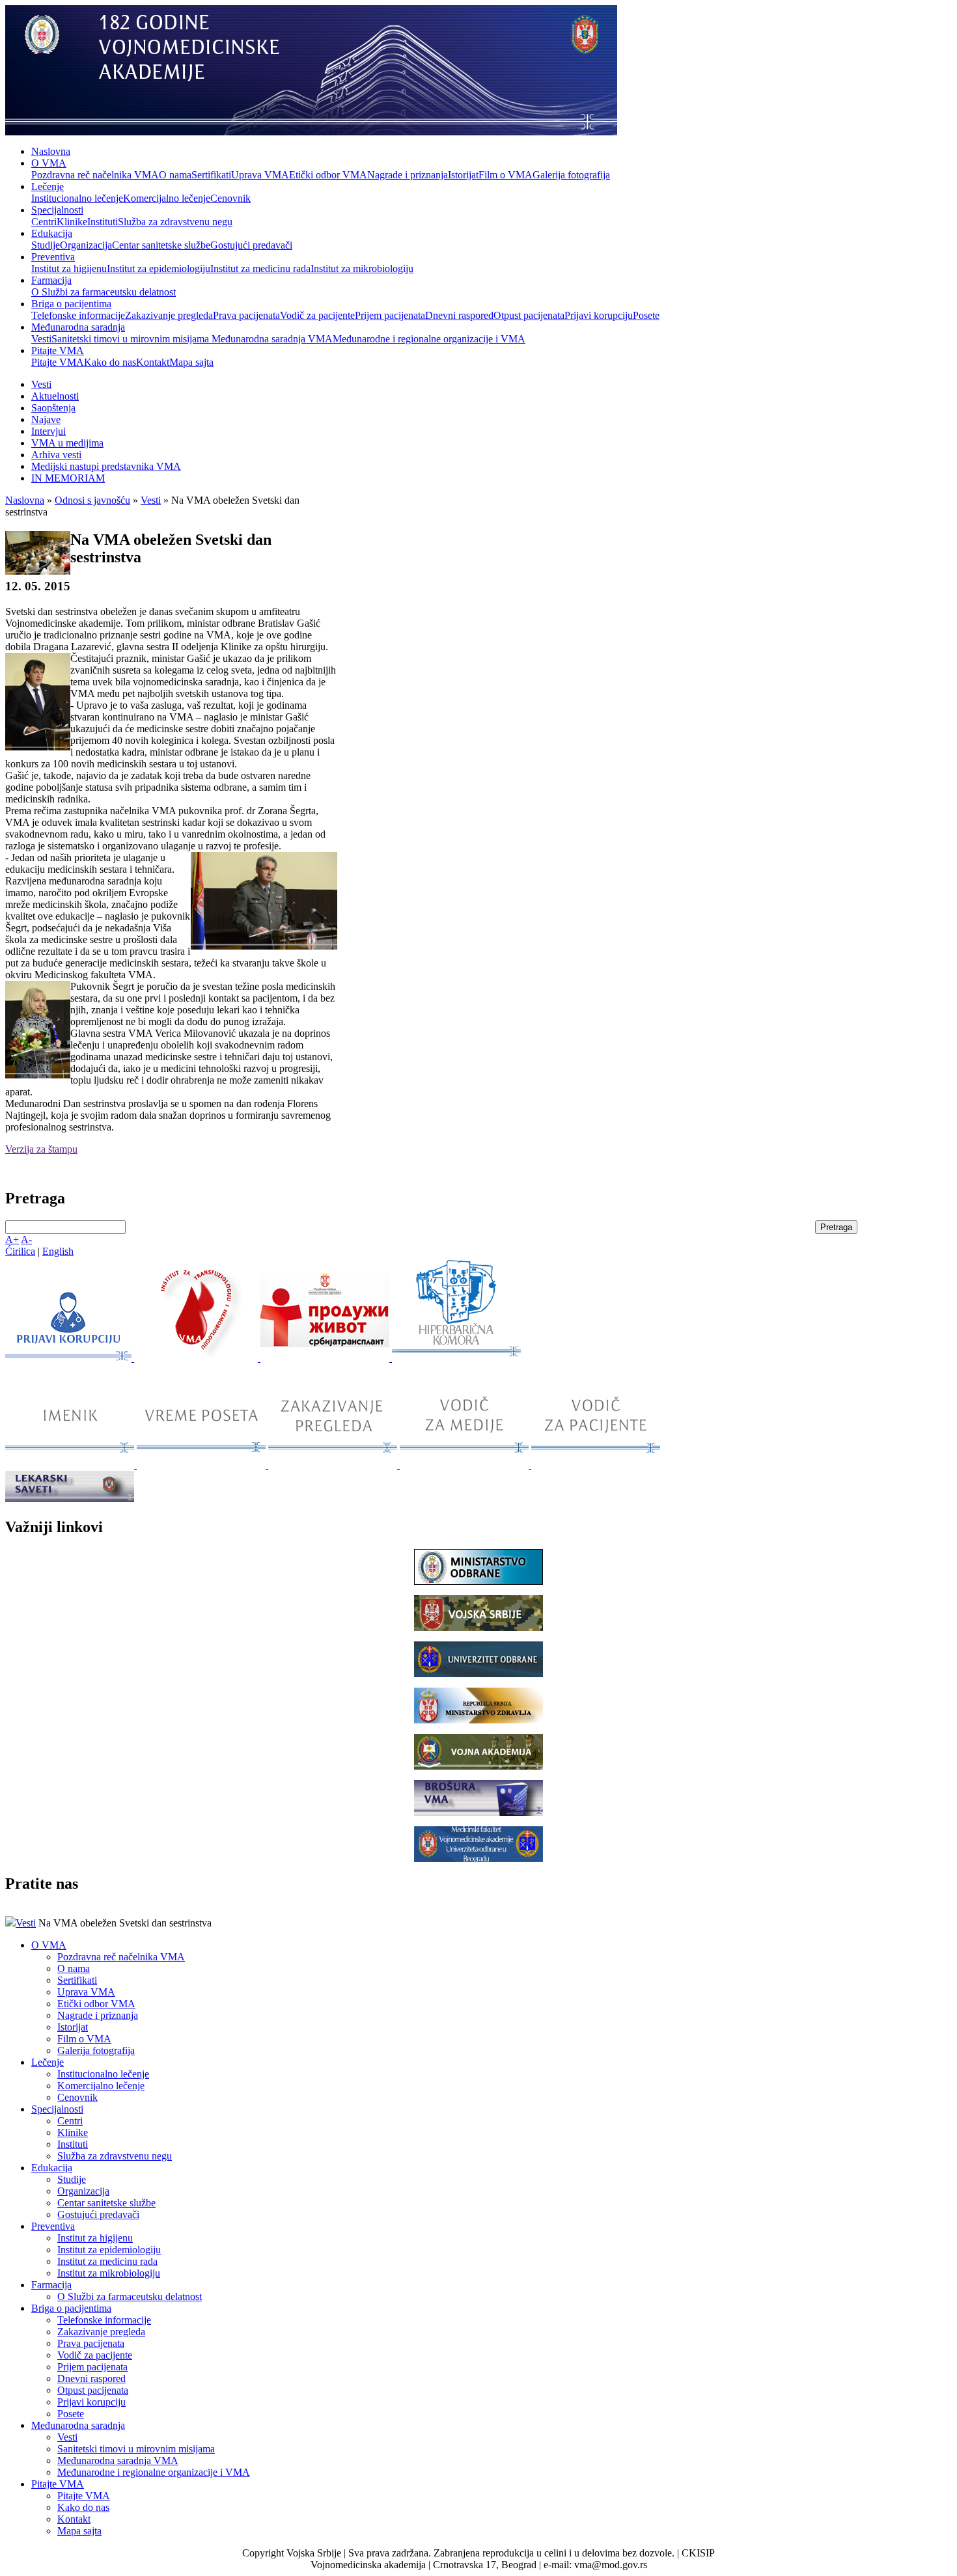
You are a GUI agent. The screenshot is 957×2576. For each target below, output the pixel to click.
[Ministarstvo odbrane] (478, 1581)
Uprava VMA (260, 175)
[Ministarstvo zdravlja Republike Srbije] (478, 1720)
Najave (46, 419)
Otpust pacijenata (529, 315)
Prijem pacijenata (390, 315)
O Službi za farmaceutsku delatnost (104, 292)
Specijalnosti (57, 210)
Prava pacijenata (246, 315)
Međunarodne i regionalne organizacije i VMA (429, 339)
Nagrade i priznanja (408, 175)
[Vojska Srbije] (478, 1627)
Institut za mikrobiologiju (362, 268)
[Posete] (202, 1465)
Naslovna (51, 151)
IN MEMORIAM (68, 478)
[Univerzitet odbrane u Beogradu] (478, 1674)
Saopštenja (53, 408)
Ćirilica (20, 1251)
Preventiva (53, 257)
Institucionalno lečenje (77, 198)
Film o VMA (506, 175)
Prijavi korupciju (599, 315)
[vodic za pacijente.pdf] (596, 1465)
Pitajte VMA (58, 350)
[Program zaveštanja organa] (326, 1358)
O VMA (49, 163)
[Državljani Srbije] (334, 1465)
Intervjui (49, 431)
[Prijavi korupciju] (70, 1358)
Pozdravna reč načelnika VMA (95, 175)
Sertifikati (211, 175)
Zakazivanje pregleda (169, 315)
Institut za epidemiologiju (159, 268)
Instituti (103, 222)
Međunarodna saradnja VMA (272, 339)
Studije (46, 245)
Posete (646, 315)
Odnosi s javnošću (92, 500)
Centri (44, 222)
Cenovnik (230, 198)
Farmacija (51, 280)
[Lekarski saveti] (70, 1499)
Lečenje (48, 186)
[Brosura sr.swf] (478, 1812)
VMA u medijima (67, 443)
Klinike (72, 222)
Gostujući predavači (251, 245)
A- (26, 1240)
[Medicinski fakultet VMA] (478, 1858)
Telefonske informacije (78, 315)
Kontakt (153, 362)
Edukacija (52, 233)
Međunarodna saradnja (78, 327)
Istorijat (463, 175)
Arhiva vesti (56, 455)
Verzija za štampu (41, 1149)
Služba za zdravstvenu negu (175, 222)
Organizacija (86, 245)
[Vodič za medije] (465, 1465)
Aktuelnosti (55, 396)
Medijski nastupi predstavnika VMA (106, 466)
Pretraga (836, 1227)
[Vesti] (197, 1358)
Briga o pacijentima (71, 304)
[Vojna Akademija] (478, 1766)
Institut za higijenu (69, 268)
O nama (175, 175)
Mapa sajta (191, 362)
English (58, 1251)
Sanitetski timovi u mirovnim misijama (132, 339)
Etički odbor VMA (328, 175)
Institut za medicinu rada (260, 268)
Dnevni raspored (459, 315)
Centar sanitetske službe (161, 245)
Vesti (41, 339)
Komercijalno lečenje (167, 198)
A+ (12, 1240)
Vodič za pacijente (317, 315)
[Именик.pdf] (71, 1465)
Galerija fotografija (571, 175)
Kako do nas (110, 362)
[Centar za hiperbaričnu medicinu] (456, 1358)
